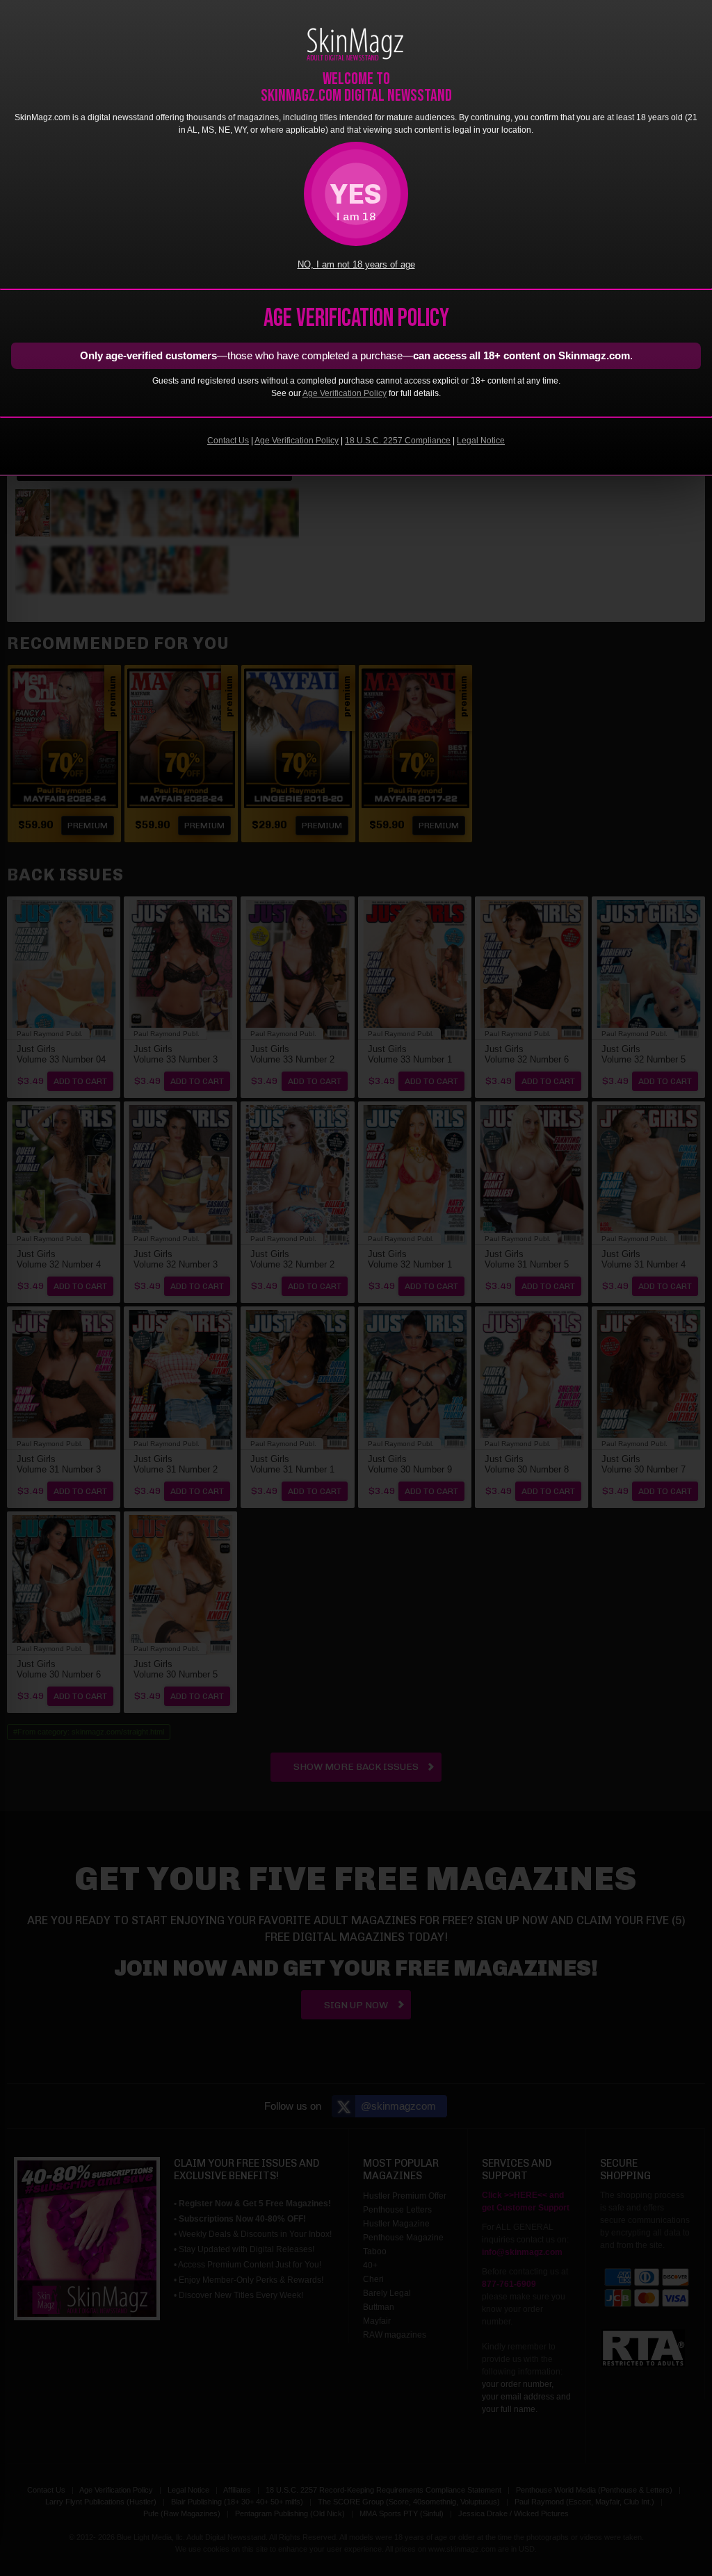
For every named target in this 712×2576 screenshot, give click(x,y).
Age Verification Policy (345, 393)
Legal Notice (481, 441)
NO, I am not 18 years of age (356, 265)
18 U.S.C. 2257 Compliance (398, 441)
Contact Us (228, 441)
